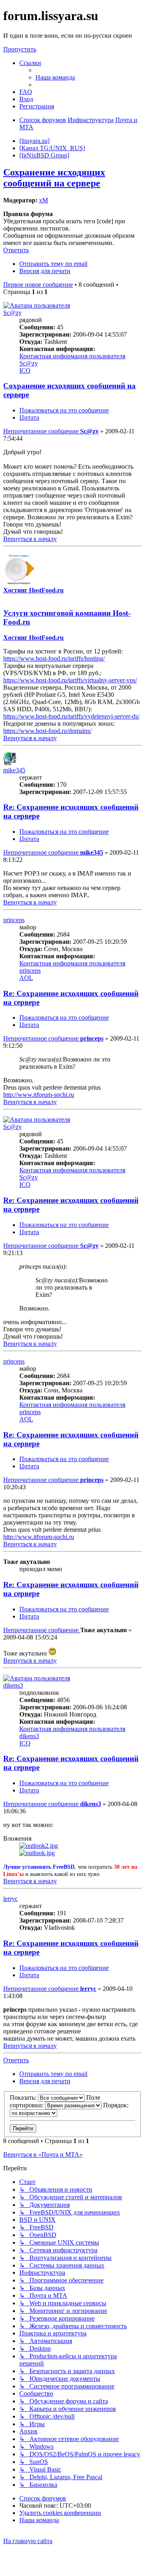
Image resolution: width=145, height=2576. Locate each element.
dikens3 (13, 1685)
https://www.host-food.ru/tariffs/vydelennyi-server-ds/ (71, 716)
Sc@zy (12, 313)
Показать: (24, 2097)
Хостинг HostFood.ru (33, 590)
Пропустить (20, 49)
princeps (14, 920)
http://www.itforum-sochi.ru (39, 1095)
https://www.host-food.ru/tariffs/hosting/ (54, 658)
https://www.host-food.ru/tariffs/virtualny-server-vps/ (70, 680)
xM (43, 200)
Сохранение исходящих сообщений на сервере (54, 178)
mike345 (14, 770)
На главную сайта (28, 2541)
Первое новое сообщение (38, 285)
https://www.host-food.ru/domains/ (47, 731)
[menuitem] (55, 77)
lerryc (10, 1899)
